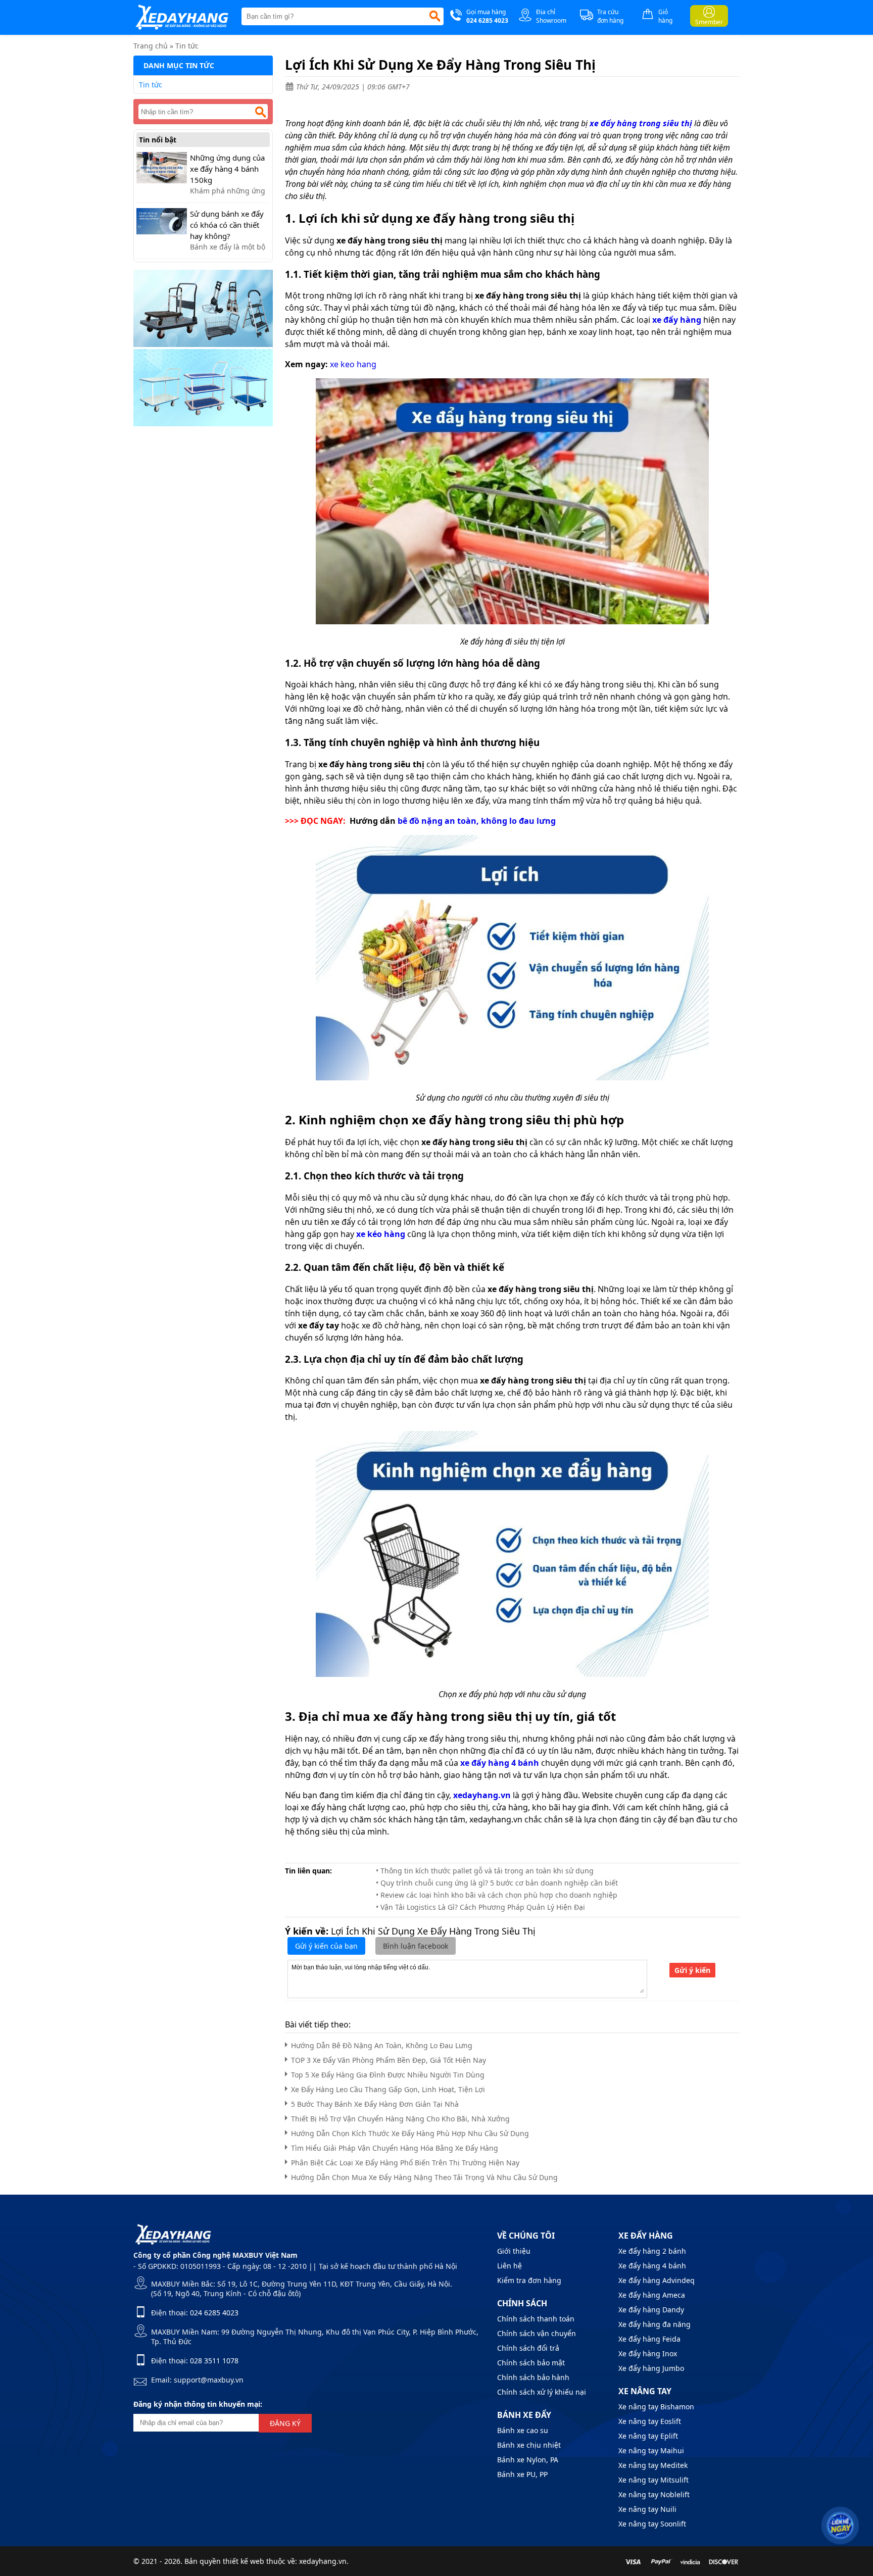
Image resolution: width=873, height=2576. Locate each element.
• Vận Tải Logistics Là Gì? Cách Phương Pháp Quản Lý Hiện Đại (480, 1907)
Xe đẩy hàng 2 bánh (652, 2251)
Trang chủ (151, 46)
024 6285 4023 (214, 2313)
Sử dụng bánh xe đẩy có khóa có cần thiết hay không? (227, 225)
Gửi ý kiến (692, 1970)
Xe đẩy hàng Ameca (652, 2295)
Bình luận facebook (416, 1946)
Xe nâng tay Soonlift (652, 2524)
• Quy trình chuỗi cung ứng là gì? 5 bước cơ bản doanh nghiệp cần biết (497, 1883)
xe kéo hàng (381, 1234)
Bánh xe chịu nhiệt (529, 2445)
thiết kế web (244, 2561)
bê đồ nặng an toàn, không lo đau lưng (477, 821)
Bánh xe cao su (523, 2430)
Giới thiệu (514, 2251)
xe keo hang (353, 364)
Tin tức (187, 46)
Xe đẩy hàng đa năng (654, 2324)
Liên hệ (510, 2266)
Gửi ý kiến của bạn (326, 1946)
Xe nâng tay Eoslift (650, 2421)
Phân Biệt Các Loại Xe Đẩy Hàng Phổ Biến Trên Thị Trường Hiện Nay (405, 2163)
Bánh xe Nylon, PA (528, 2460)
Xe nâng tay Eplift (648, 2436)
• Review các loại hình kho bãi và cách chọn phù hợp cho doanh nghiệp (497, 1895)
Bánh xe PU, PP (522, 2474)
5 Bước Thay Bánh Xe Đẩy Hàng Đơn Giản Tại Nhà (375, 2104)
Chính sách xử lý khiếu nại (542, 2392)
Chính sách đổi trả (528, 2348)
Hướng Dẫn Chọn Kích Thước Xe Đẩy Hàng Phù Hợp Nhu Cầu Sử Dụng (410, 2133)
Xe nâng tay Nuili (647, 2509)
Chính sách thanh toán (536, 2319)
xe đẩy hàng (677, 320)
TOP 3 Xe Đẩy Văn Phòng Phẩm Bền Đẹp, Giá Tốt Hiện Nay (389, 2060)
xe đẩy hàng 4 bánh (500, 1763)
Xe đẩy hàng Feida (649, 2339)
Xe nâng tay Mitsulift (653, 2480)
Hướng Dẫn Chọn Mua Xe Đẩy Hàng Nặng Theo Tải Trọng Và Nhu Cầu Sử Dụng (424, 2177)
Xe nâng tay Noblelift (654, 2494)
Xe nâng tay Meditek (653, 2465)
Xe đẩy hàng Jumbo (651, 2368)
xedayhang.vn (482, 1795)
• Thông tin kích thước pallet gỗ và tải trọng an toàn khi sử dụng (485, 1871)
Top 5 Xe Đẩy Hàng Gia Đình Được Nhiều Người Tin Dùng (388, 2075)
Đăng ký (285, 2423)
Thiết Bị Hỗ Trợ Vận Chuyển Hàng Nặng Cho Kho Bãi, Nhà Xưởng (400, 2119)
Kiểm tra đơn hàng (529, 2280)
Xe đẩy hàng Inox (648, 2354)
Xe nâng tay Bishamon (656, 2407)
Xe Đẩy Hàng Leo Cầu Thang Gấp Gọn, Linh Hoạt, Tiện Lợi (388, 2089)
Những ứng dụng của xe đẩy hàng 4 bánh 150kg (227, 169)
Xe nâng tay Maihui (651, 2450)
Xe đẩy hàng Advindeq (657, 2280)
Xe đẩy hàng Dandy (651, 2310)
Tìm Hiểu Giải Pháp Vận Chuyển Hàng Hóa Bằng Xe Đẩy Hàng (395, 2148)
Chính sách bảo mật (531, 2363)
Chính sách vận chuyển (537, 2333)
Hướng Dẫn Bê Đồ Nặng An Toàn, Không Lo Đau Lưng (382, 2045)
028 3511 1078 (214, 2361)
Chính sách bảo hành (533, 2377)
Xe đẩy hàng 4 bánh (652, 2266)
